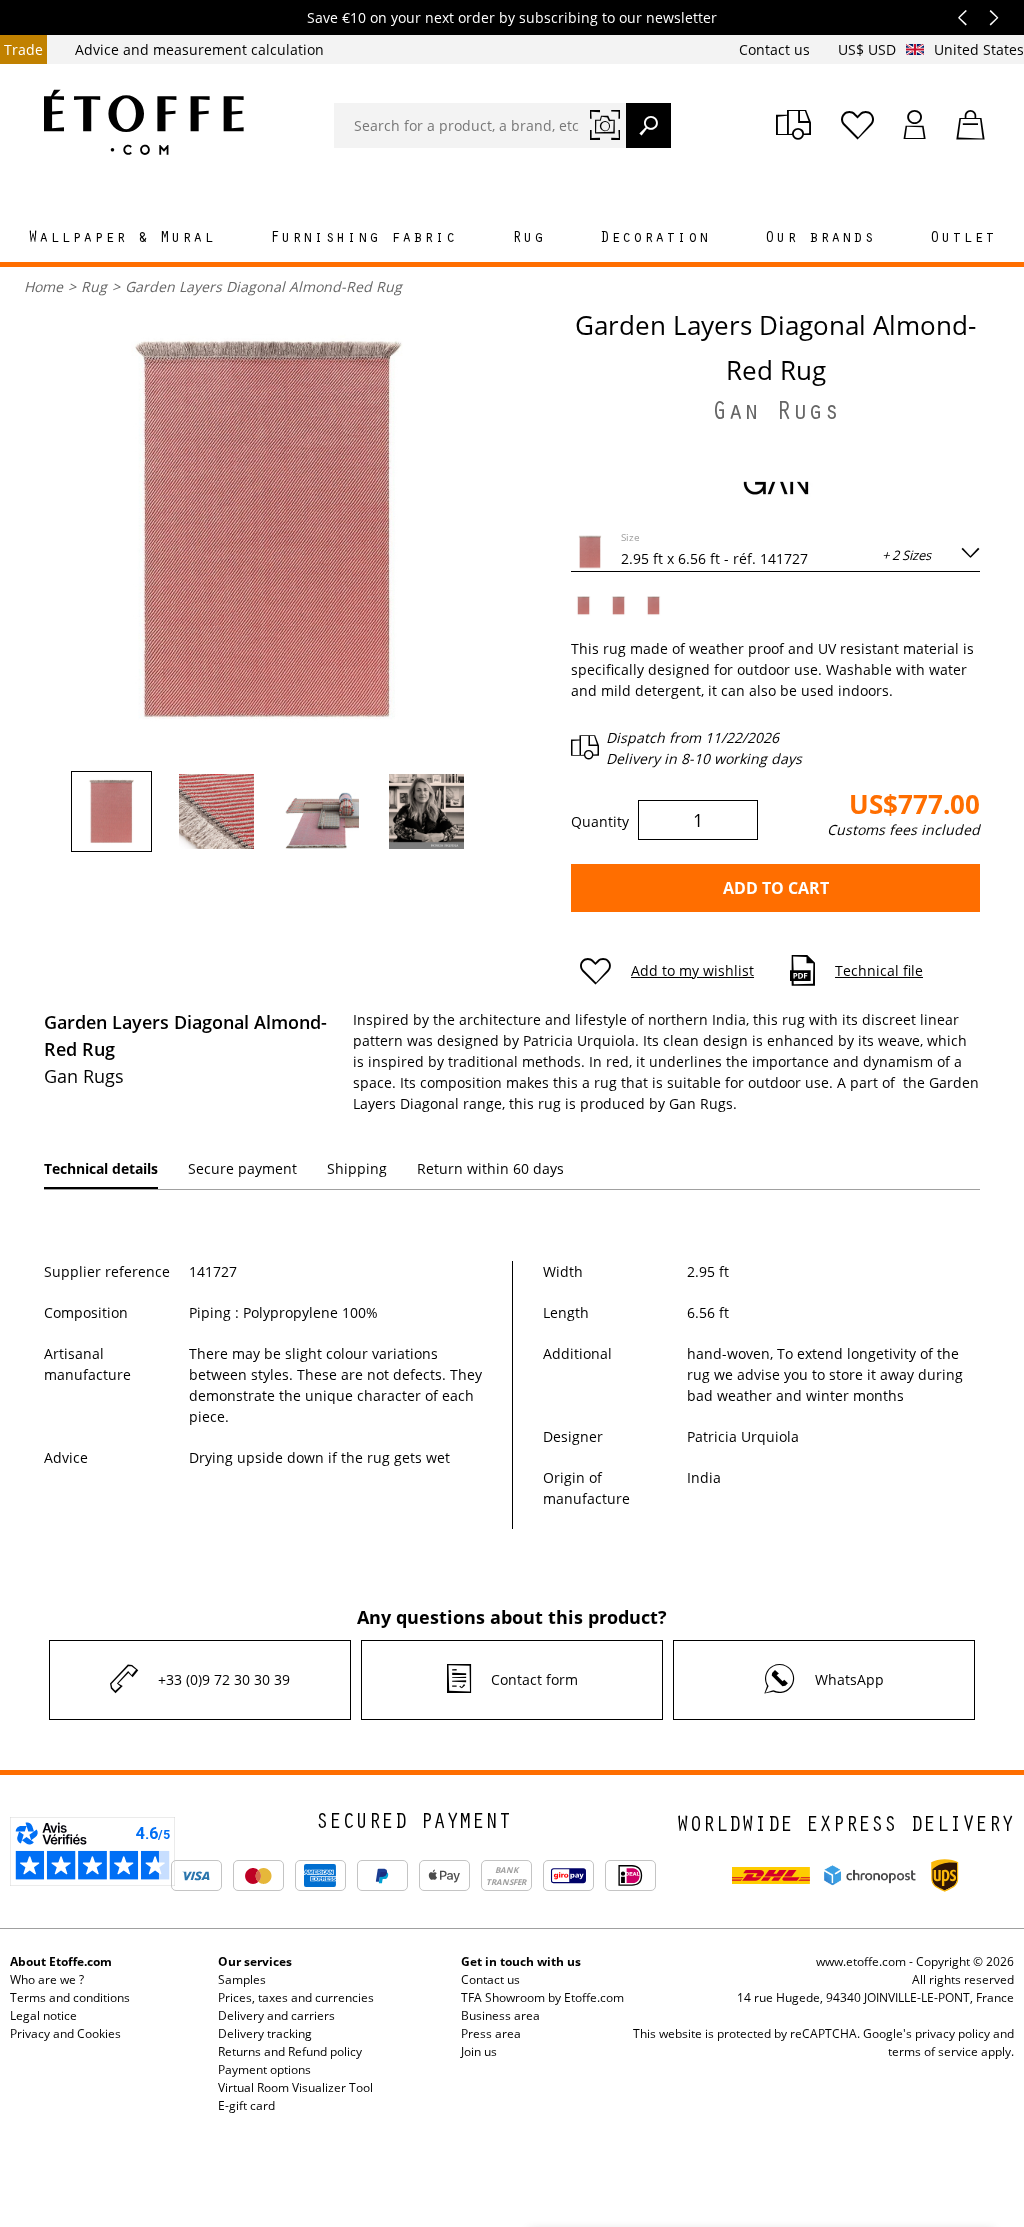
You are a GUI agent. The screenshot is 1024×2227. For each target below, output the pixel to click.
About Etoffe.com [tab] (61, 1961)
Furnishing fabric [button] (363, 239)
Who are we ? (47, 1979)
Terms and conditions (70, 1997)
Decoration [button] (655, 239)
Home (43, 286)
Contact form (534, 1679)
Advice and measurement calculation (199, 49)
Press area (491, 2033)
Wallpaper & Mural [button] (121, 239)
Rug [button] (528, 239)
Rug (94, 286)
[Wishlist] (857, 125)
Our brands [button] (820, 239)
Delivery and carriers (276, 2015)
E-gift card (246, 2105)
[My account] (915, 125)
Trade (23, 49)
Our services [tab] (255, 1961)
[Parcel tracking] (793, 125)
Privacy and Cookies (65, 2033)
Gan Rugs (776, 415)
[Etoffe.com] (144, 122)
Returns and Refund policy (290, 2051)
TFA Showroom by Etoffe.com (542, 1997)
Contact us (776, 49)
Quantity (600, 821)
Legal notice (43, 2015)
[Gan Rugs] (776, 486)
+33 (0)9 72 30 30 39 (224, 1679)
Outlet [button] (963, 239)
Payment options (264, 2069)
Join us (479, 2051)
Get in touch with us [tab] (521, 1961)
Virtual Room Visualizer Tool (295, 2087)
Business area (500, 2015)
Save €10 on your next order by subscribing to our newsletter (512, 17)
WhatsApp (849, 1679)
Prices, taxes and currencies (296, 1997)
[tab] (101, 1169)
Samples (242, 1979)
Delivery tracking (265, 2033)
